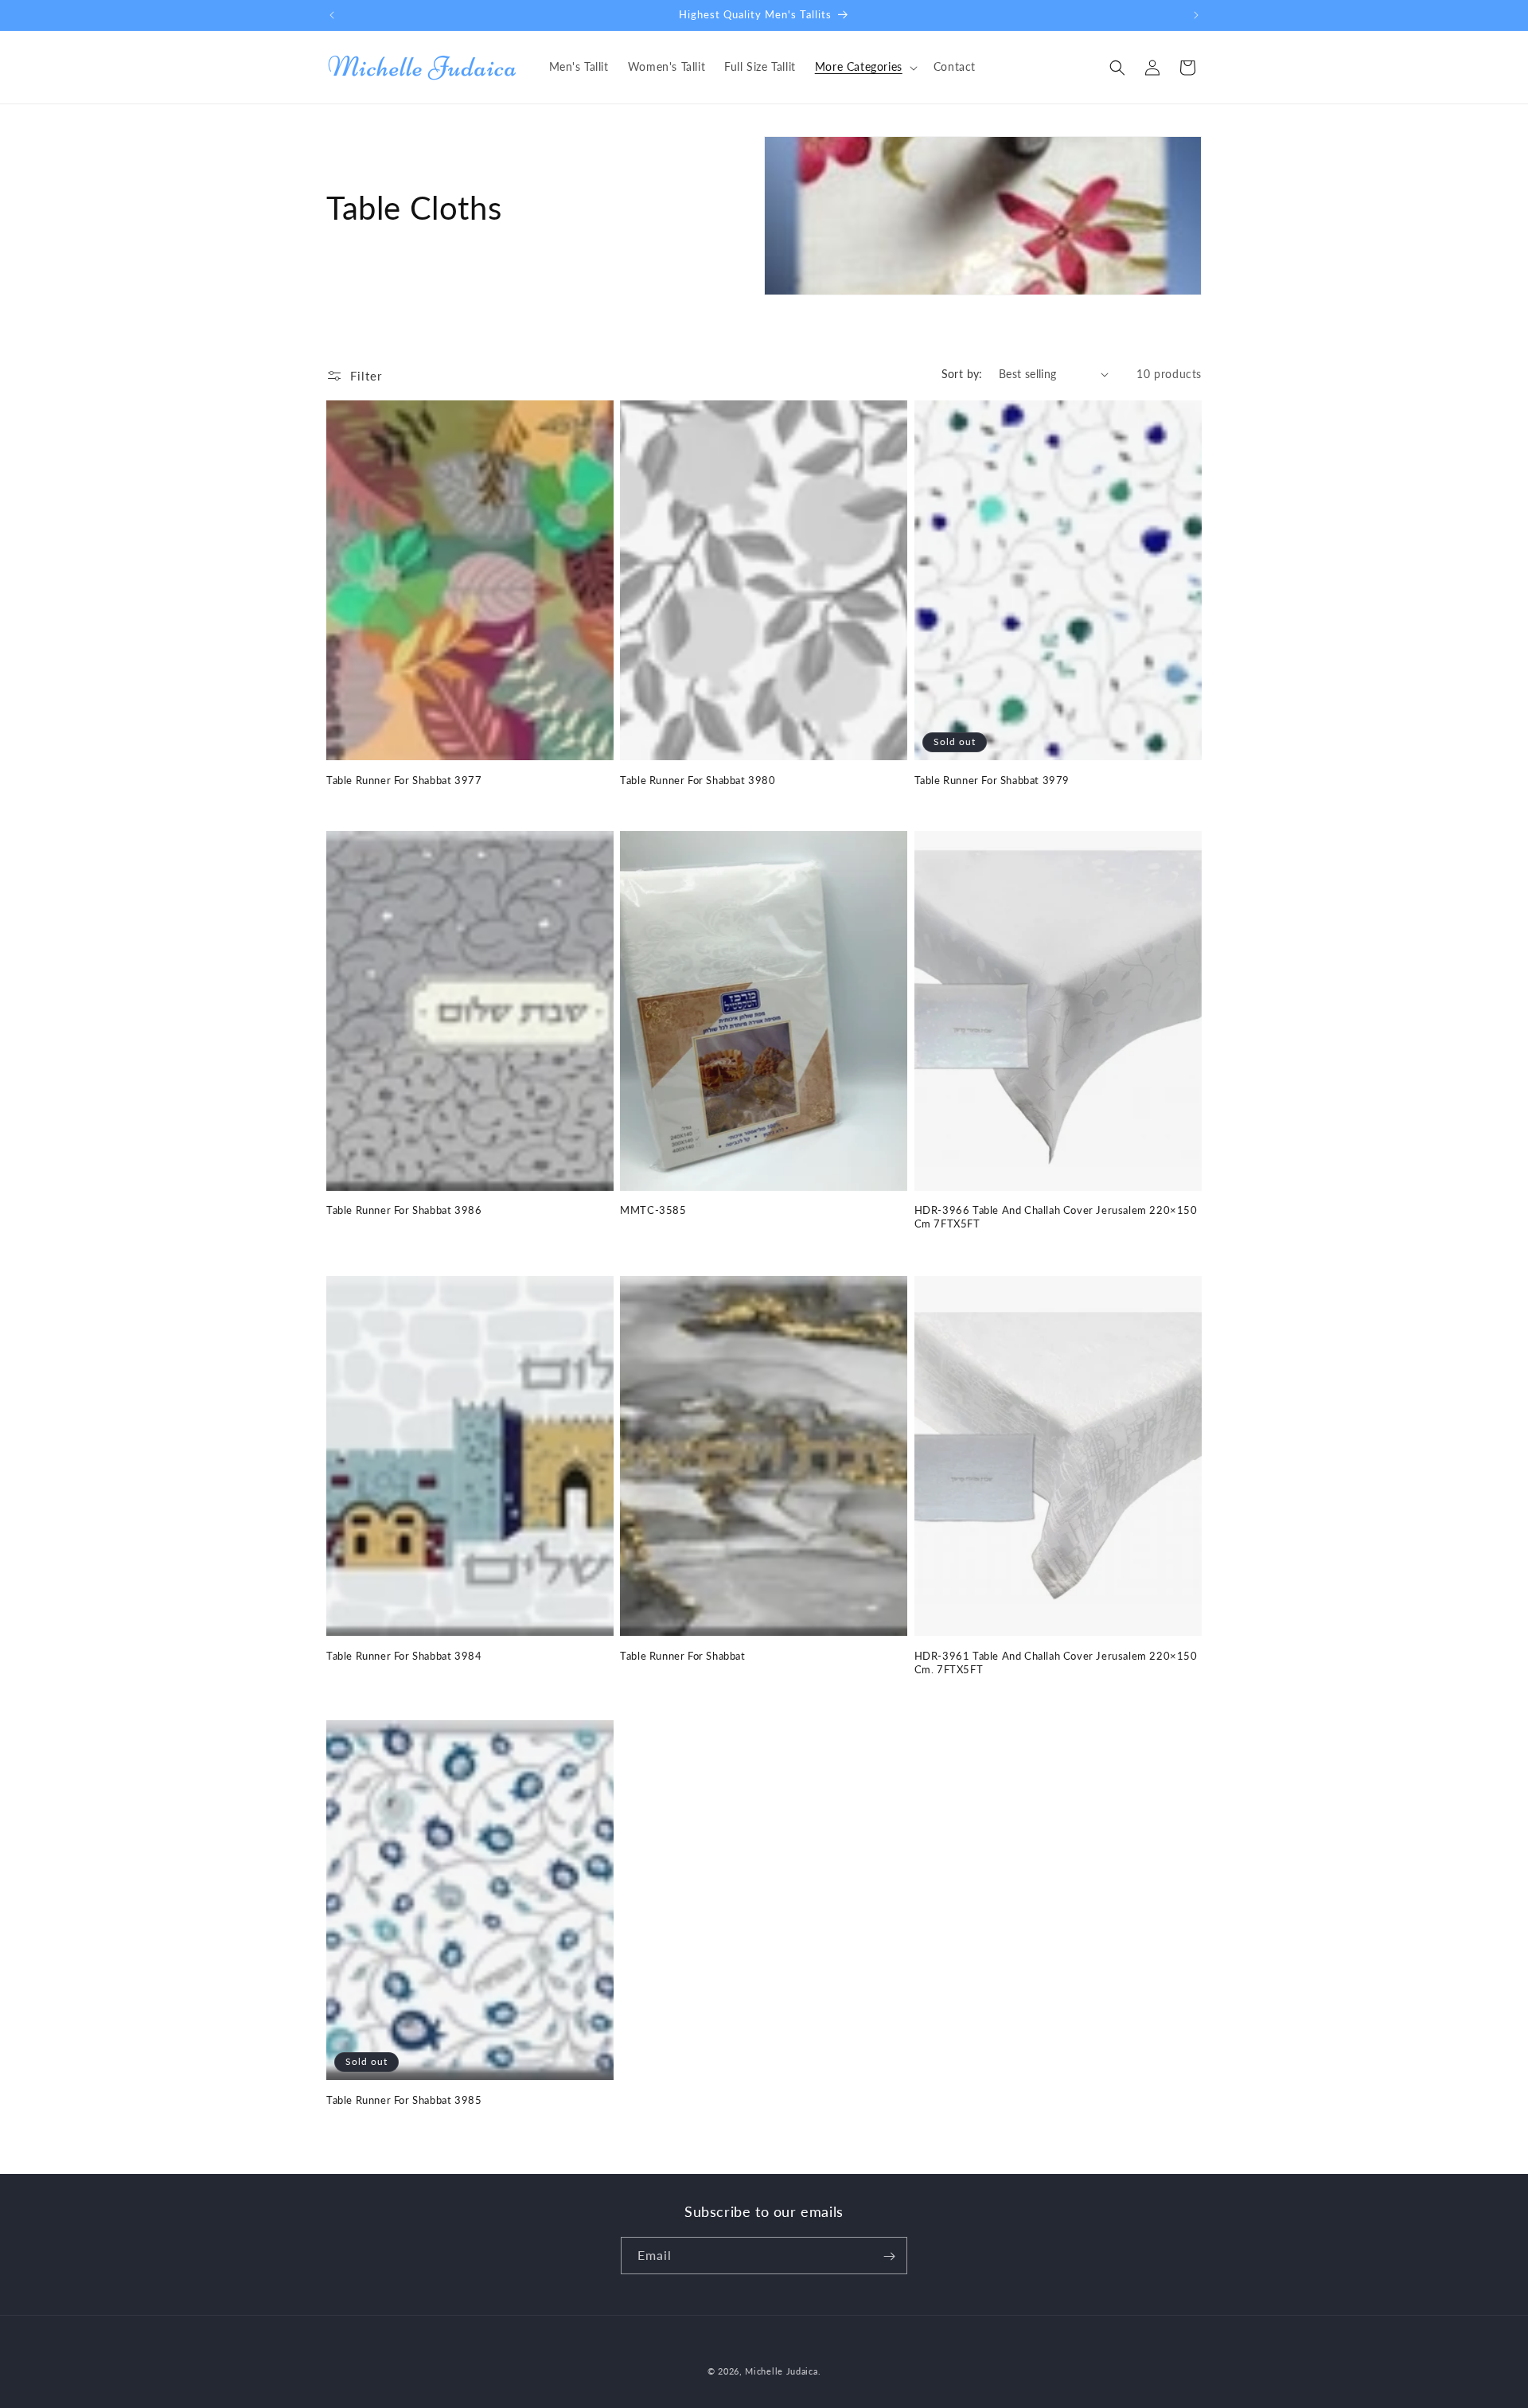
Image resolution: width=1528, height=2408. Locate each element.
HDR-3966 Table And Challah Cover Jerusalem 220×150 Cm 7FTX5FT (1056, 1218)
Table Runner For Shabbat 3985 (404, 2100)
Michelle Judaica (781, 2371)
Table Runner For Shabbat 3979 (992, 780)
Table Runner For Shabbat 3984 (404, 1655)
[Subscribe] (889, 2256)
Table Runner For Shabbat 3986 (404, 1211)
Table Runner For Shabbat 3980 (698, 780)
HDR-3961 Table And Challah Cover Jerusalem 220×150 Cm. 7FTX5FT (1056, 1662)
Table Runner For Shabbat (682, 1655)
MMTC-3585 (653, 1211)
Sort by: (962, 374)
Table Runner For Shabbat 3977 (404, 780)
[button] (865, 67)
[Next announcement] (1196, 15)
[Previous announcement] (332, 15)
